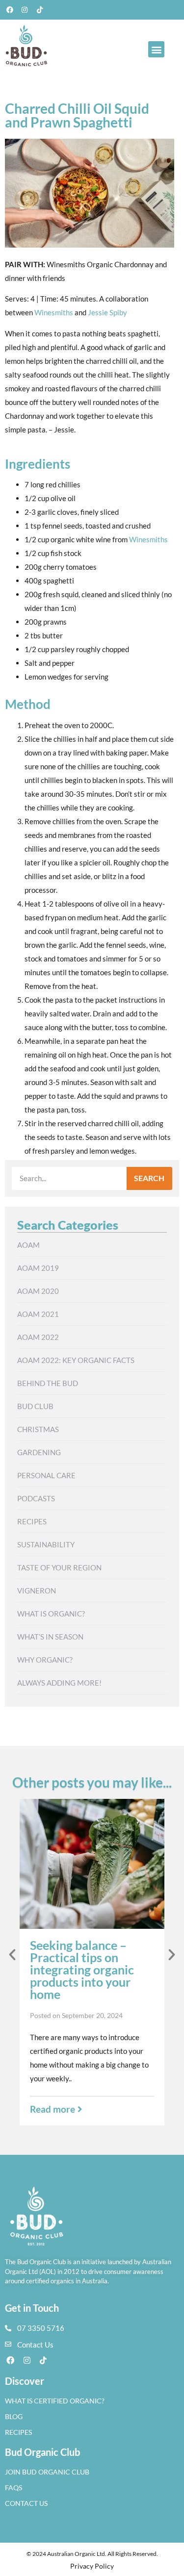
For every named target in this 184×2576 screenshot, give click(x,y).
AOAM (28, 1245)
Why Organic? (45, 1660)
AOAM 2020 (38, 1291)
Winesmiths (54, 312)
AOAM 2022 (38, 1337)
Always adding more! (59, 1683)
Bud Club (35, 1406)
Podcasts (36, 1498)
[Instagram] (25, 10)
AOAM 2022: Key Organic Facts (76, 1360)
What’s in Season (50, 1637)
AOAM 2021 (38, 1314)
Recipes (32, 1521)
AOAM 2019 (38, 1268)
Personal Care (46, 1475)
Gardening (39, 1452)
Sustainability (46, 1544)
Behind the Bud (48, 1383)
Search (149, 1178)
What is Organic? (51, 1614)
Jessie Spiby (107, 312)
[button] (156, 49)
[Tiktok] (40, 10)
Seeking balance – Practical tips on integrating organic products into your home (82, 1970)
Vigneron (37, 1591)
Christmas (38, 1429)
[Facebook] (10, 10)
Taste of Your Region (59, 1567)
